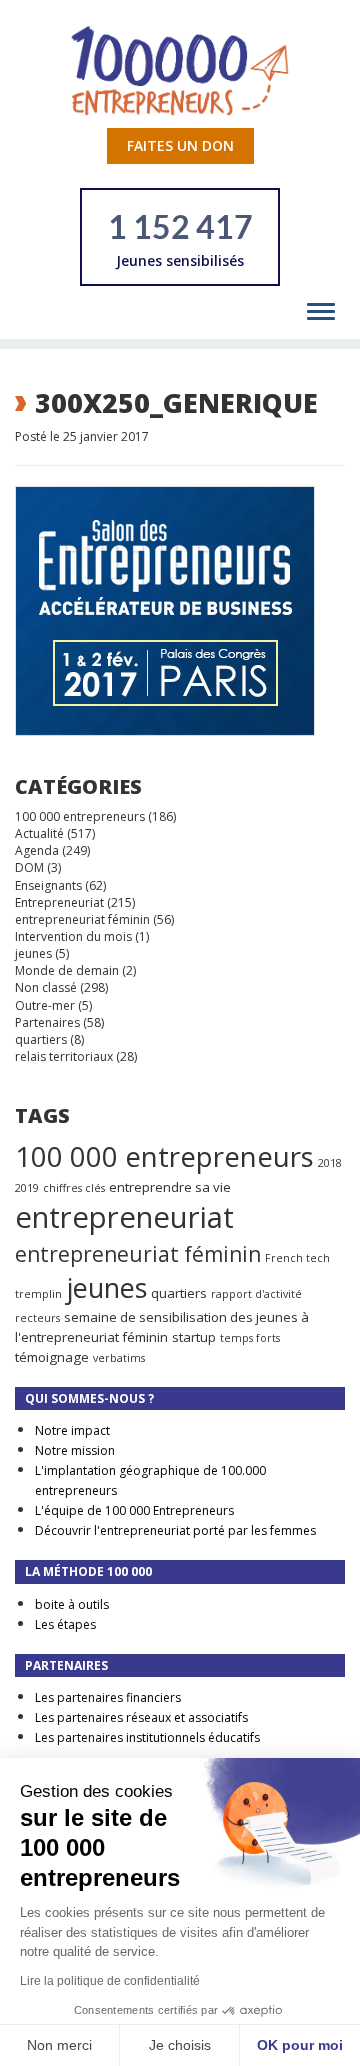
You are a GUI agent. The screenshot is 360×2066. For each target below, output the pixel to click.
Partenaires (47, 1022)
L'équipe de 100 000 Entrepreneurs (134, 1510)
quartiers (41, 1039)
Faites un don (180, 145)
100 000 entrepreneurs (80, 816)
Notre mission (75, 1450)
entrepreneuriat (124, 1217)
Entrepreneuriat (59, 902)
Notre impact (72, 1430)
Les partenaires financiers (108, 1697)
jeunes (33, 953)
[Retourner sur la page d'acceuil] (180, 69)
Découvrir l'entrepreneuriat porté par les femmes (175, 1530)
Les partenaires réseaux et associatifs (141, 1717)
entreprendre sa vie (170, 1187)
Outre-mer (45, 1005)
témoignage (52, 1357)
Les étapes (65, 1624)
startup (194, 1337)
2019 (27, 1188)
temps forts (250, 1338)
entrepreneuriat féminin (82, 919)
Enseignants (48, 885)
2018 (330, 1163)
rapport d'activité (256, 1294)
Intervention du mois (73, 936)
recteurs (37, 1318)
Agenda (37, 850)
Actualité (39, 833)
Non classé (46, 987)
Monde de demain (67, 970)
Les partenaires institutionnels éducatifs (147, 1737)
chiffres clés (74, 1188)
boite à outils (72, 1604)
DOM (29, 867)
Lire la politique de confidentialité (110, 1981)
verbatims (119, 1358)
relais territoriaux (64, 1056)
